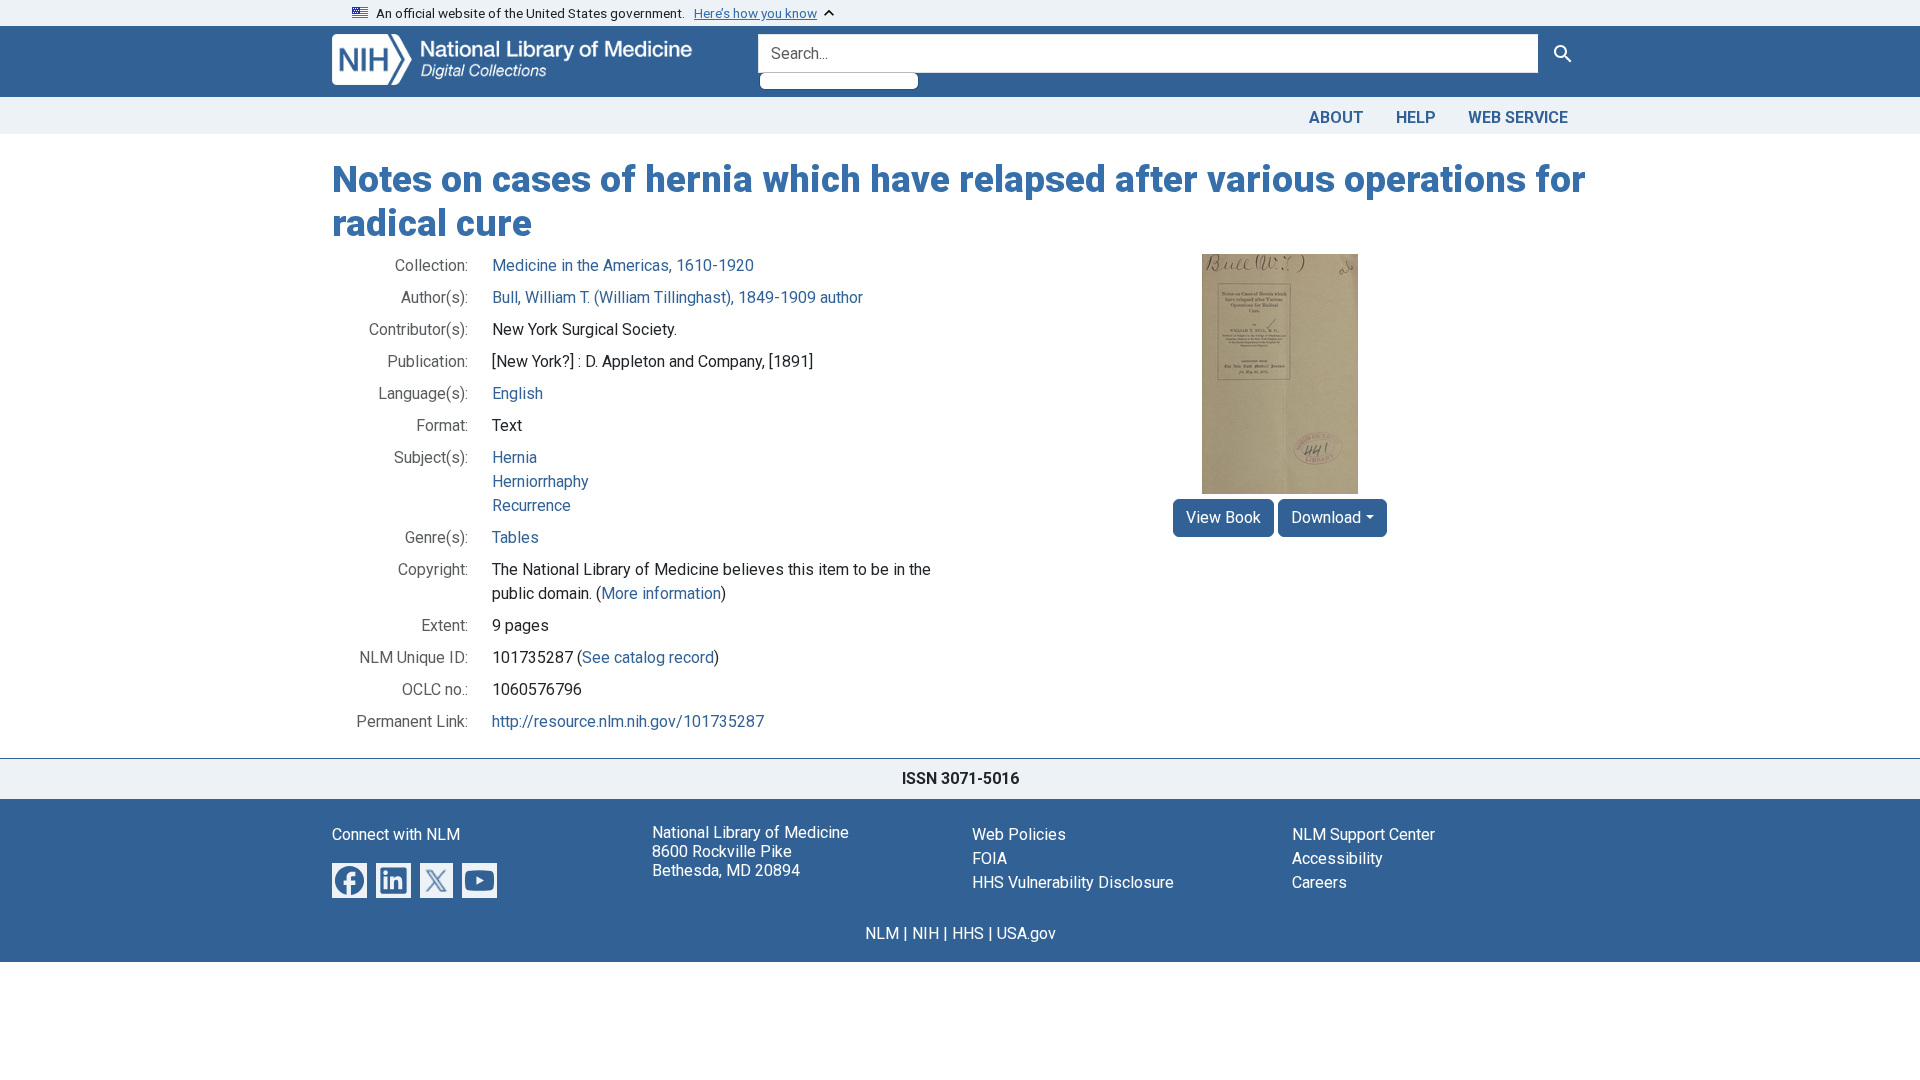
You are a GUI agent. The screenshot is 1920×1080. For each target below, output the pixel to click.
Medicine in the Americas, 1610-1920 (623, 265)
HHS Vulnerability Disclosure (1073, 882)
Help (1416, 117)
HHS (968, 933)
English (517, 393)
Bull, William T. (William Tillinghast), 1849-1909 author (677, 297)
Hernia (514, 457)
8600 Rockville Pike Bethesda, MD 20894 (726, 861)
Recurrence (531, 505)
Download (1326, 517)
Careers (1319, 882)
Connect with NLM (396, 834)
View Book (1223, 517)
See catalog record (648, 657)
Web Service (1518, 117)
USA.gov (1026, 933)
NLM (882, 933)
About (1336, 117)
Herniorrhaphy (540, 481)
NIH (925, 933)
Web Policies (1019, 834)
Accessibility (1337, 858)
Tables (515, 537)
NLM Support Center (1363, 834)
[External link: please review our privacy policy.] (349, 879)
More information (661, 593)
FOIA (989, 858)
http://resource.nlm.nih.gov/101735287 (628, 721)
